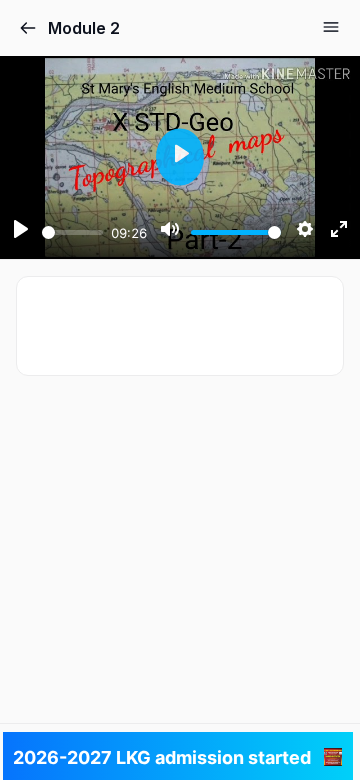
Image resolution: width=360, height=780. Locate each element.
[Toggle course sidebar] (331, 27)
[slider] (72, 232)
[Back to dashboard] (28, 28)
